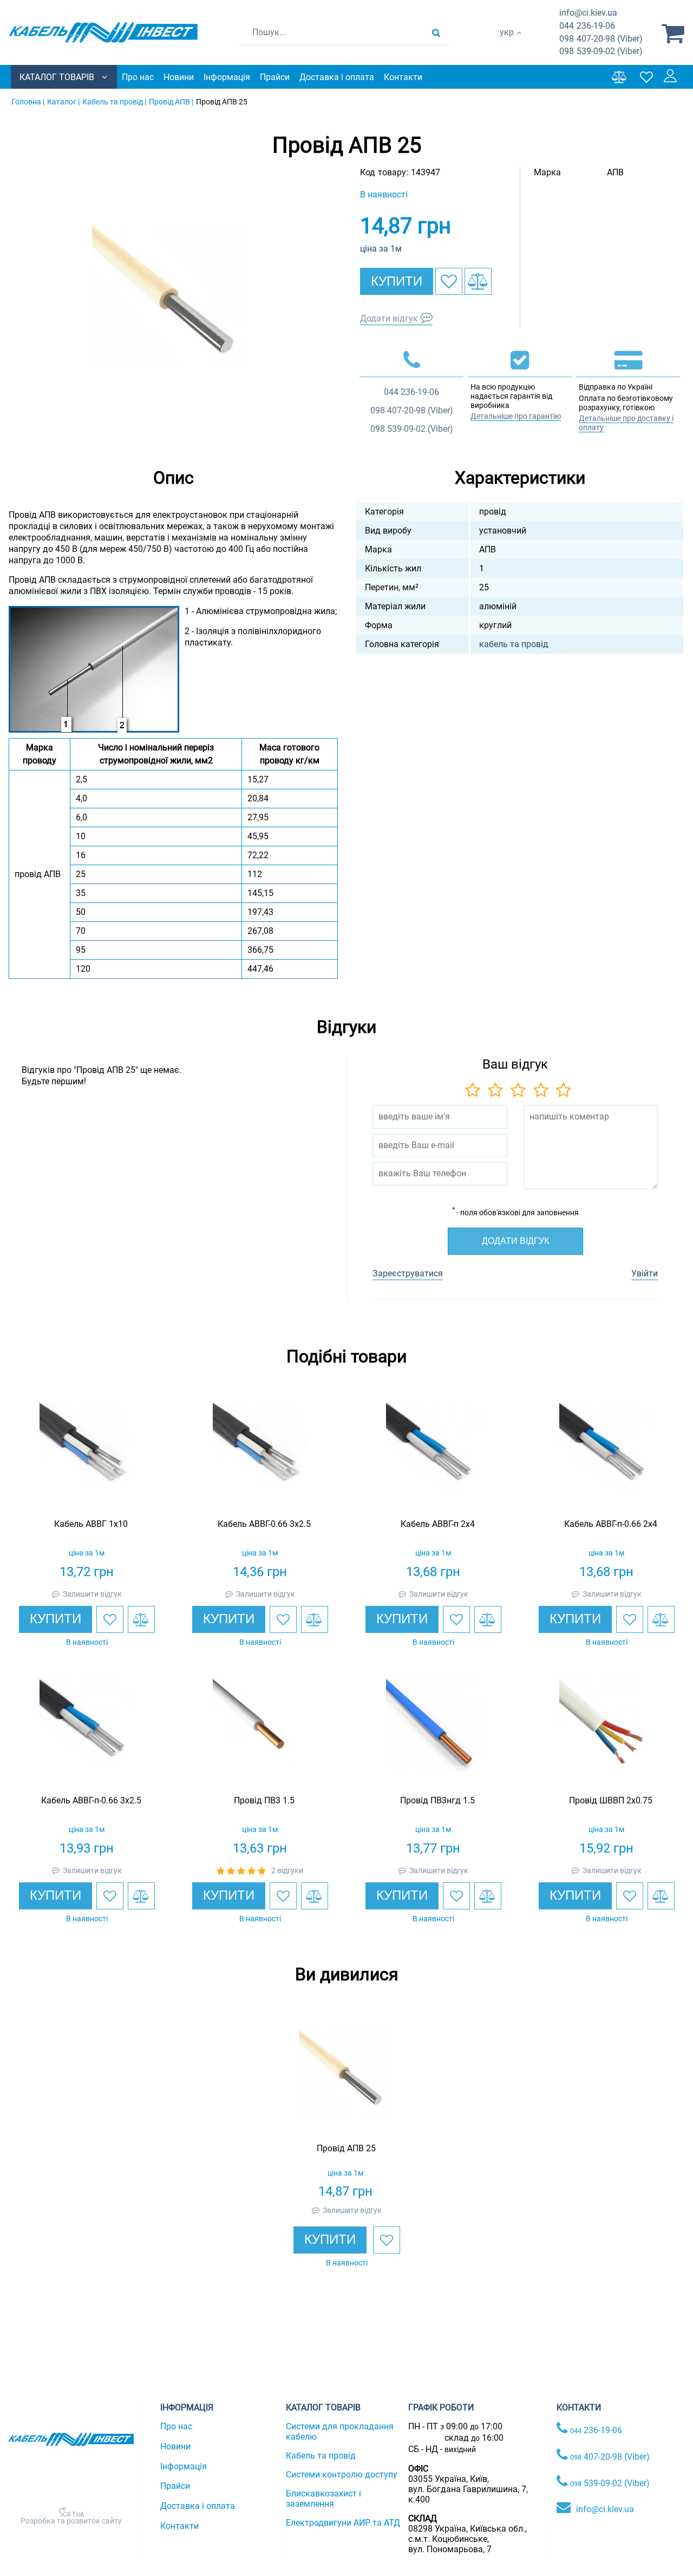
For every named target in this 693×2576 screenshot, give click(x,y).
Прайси (275, 77)
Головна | (28, 102)
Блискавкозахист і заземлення (323, 2499)
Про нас (138, 77)
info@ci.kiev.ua (605, 2509)
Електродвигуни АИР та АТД (343, 2523)
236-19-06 (587, 26)
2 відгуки (287, 1870)
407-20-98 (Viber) (601, 39)
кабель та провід (514, 644)
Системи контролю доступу (342, 2475)
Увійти (645, 1273)
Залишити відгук (92, 1594)
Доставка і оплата (337, 77)
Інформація (227, 77)
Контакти (403, 77)
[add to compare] (478, 281)
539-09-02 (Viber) (601, 51)
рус (506, 44)
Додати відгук (389, 318)
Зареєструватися (408, 1273)
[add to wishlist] (449, 281)
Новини (179, 77)
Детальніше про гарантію (516, 416)
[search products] (436, 32)
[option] (173, 305)
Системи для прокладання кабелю (340, 2432)
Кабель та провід (321, 2456)
